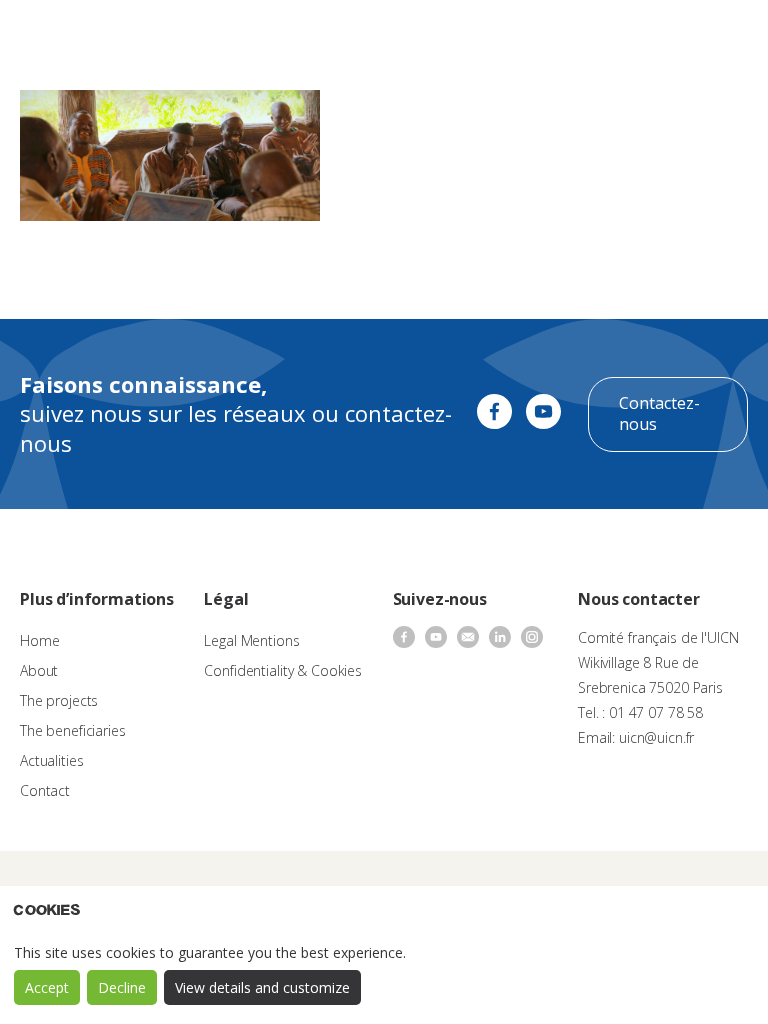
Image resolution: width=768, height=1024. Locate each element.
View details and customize (262, 987)
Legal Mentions (251, 640)
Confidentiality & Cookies (283, 670)
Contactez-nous (659, 414)
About (39, 670)
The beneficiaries (73, 730)
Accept (47, 987)
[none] (673, 36)
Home (39, 640)
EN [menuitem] (663, 34)
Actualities (51, 760)
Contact (45, 790)
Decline (122, 987)
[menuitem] (673, 36)
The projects (59, 700)
